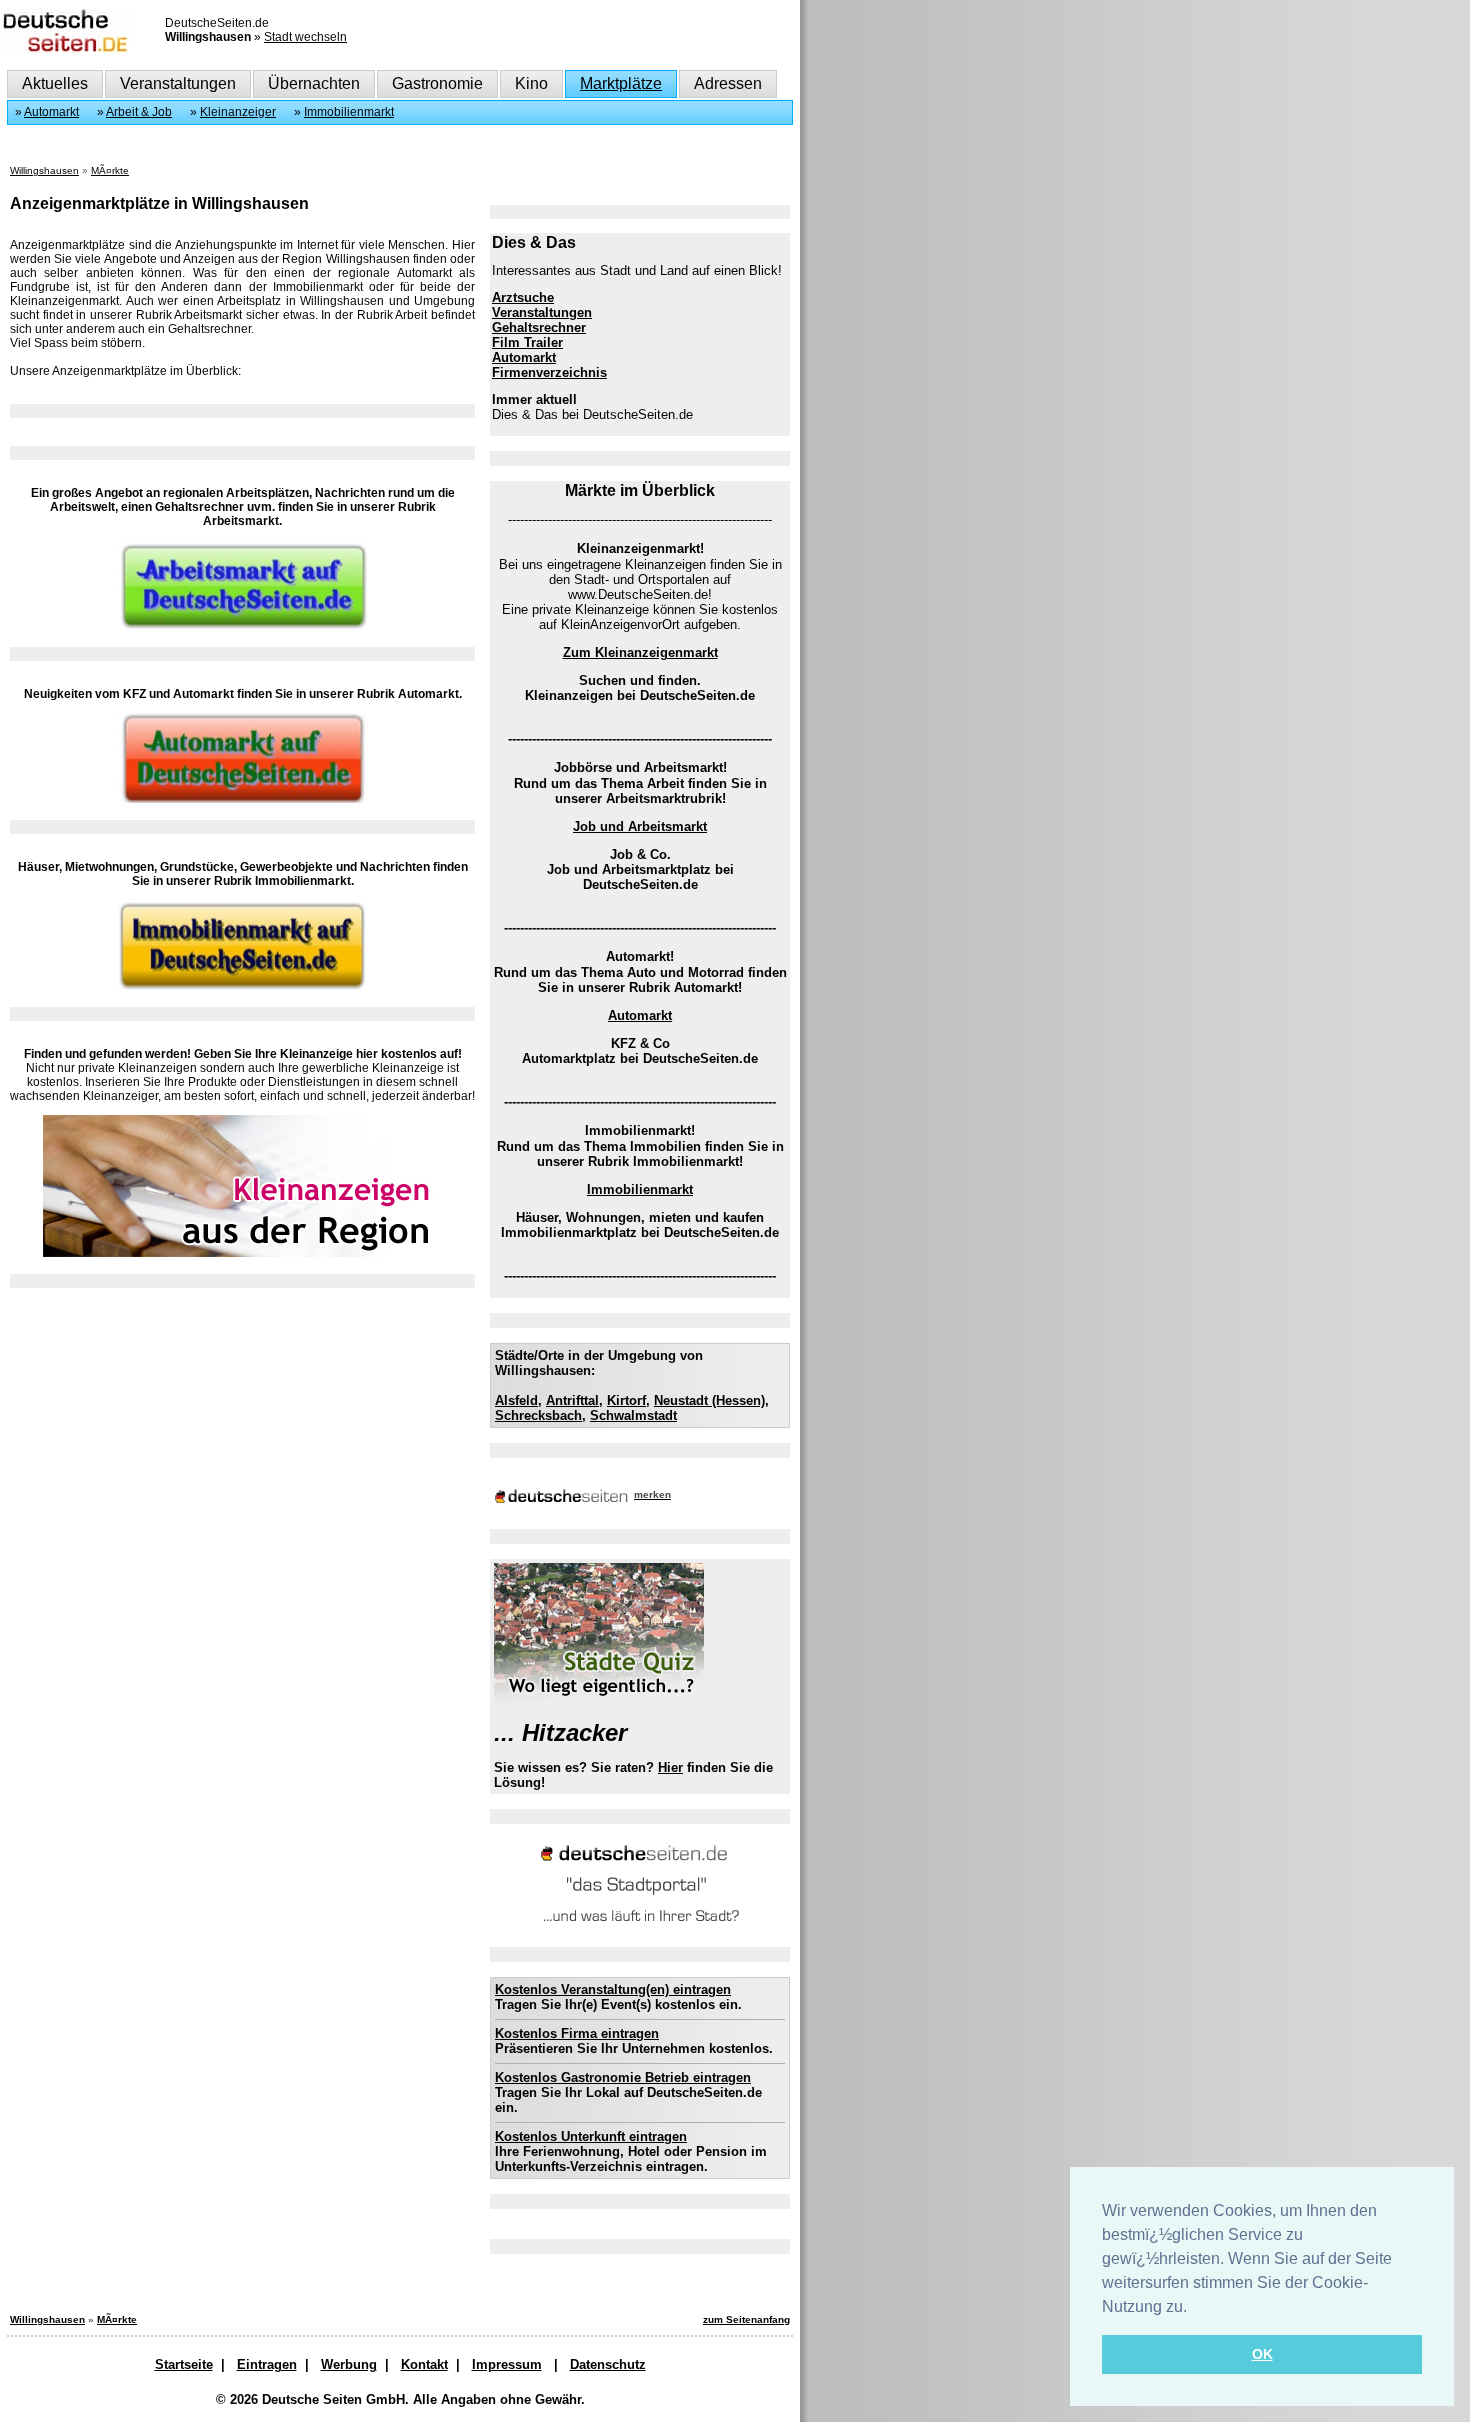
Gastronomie (437, 83)
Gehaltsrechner (539, 327)
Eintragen (267, 2364)
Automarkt (51, 112)
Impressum (507, 2364)
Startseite (184, 2364)
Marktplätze (621, 83)
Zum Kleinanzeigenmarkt (640, 652)
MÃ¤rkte (110, 170)
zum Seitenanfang (746, 2319)
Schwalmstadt (633, 1415)
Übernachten (314, 83)
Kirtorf (626, 1400)
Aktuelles (55, 83)
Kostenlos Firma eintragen (577, 2033)
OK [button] (1262, 2354)
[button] (1194, 2308)
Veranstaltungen (178, 83)
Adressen (728, 83)
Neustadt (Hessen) (709, 1400)
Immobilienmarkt (349, 112)
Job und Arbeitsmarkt (640, 826)
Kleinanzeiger (238, 112)
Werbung (349, 2364)
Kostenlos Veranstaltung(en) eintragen (613, 1989)
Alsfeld (516, 1400)
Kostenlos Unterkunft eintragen (591, 2136)
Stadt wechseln (305, 37)
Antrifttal (572, 1400)
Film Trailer (527, 342)
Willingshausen (44, 170)
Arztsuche (523, 297)
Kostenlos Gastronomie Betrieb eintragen (623, 2077)
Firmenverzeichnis (549, 372)
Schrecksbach (538, 1415)
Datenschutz (608, 2364)
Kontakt (424, 2364)
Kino (531, 83)
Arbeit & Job (139, 112)
